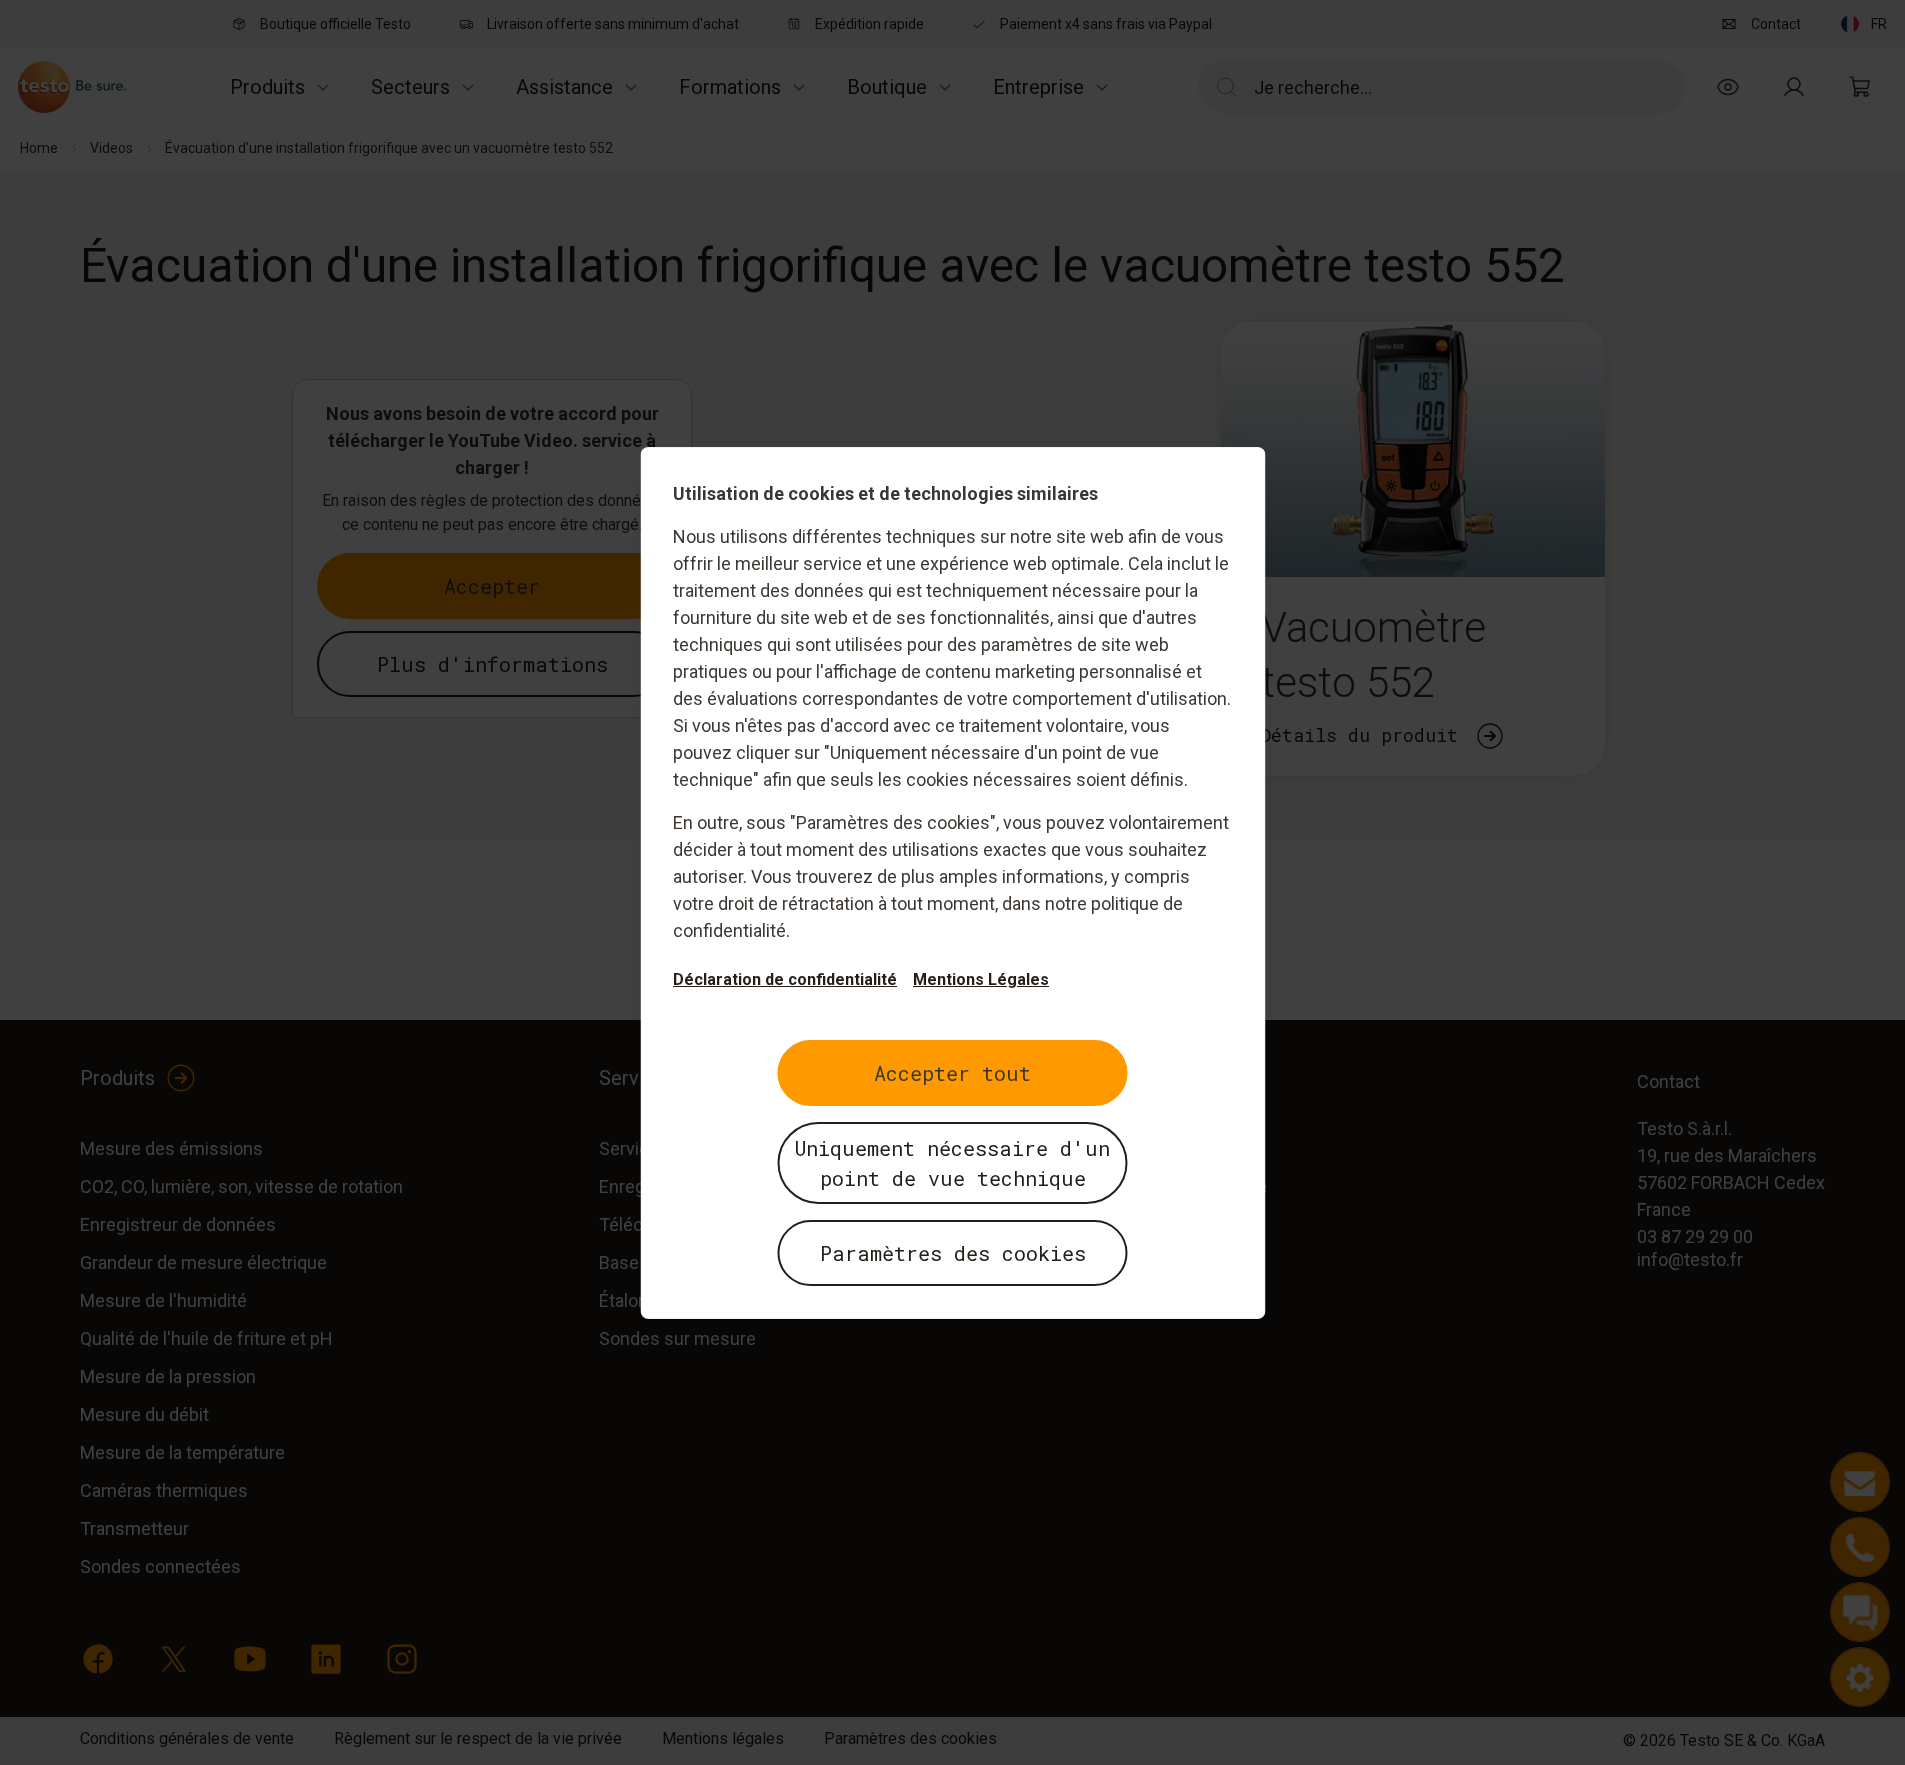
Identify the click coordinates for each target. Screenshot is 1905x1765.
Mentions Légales (981, 979)
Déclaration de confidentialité (785, 979)
